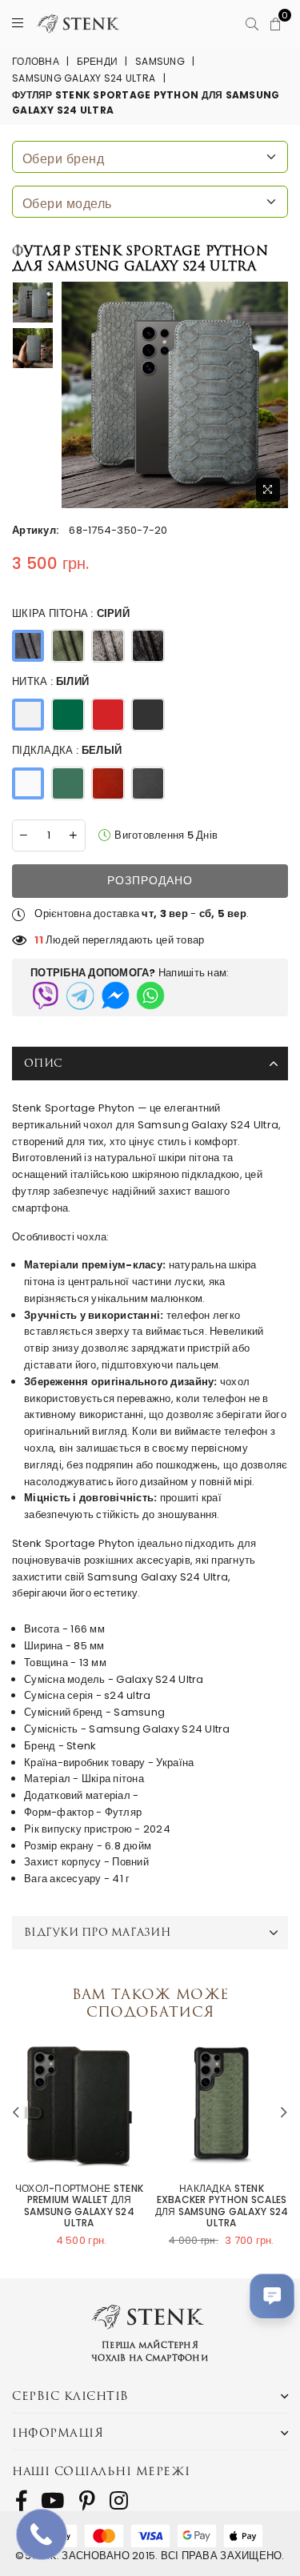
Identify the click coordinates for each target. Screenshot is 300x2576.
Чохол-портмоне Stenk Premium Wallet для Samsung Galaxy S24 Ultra (79, 2206)
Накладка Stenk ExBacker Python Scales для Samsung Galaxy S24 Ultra (222, 2206)
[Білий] (28, 715)
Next (284, 2113)
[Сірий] (28, 646)
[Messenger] (115, 996)
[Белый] (28, 783)
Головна (36, 61)
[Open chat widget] (272, 2296)
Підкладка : (67, 750)
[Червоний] (108, 715)
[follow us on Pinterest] (87, 2501)
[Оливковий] (68, 646)
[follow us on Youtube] (52, 2501)
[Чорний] (148, 646)
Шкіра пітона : (71, 613)
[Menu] (18, 24)
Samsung (160, 61)
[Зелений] (68, 715)
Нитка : (50, 681)
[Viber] (45, 996)
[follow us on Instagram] (119, 2501)
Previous (16, 2113)
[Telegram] (80, 996)
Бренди (98, 61)
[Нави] (68, 783)
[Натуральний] (108, 646)
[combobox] (150, 157)
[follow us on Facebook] (21, 2501)
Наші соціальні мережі (101, 2471)
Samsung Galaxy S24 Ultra (84, 78)
